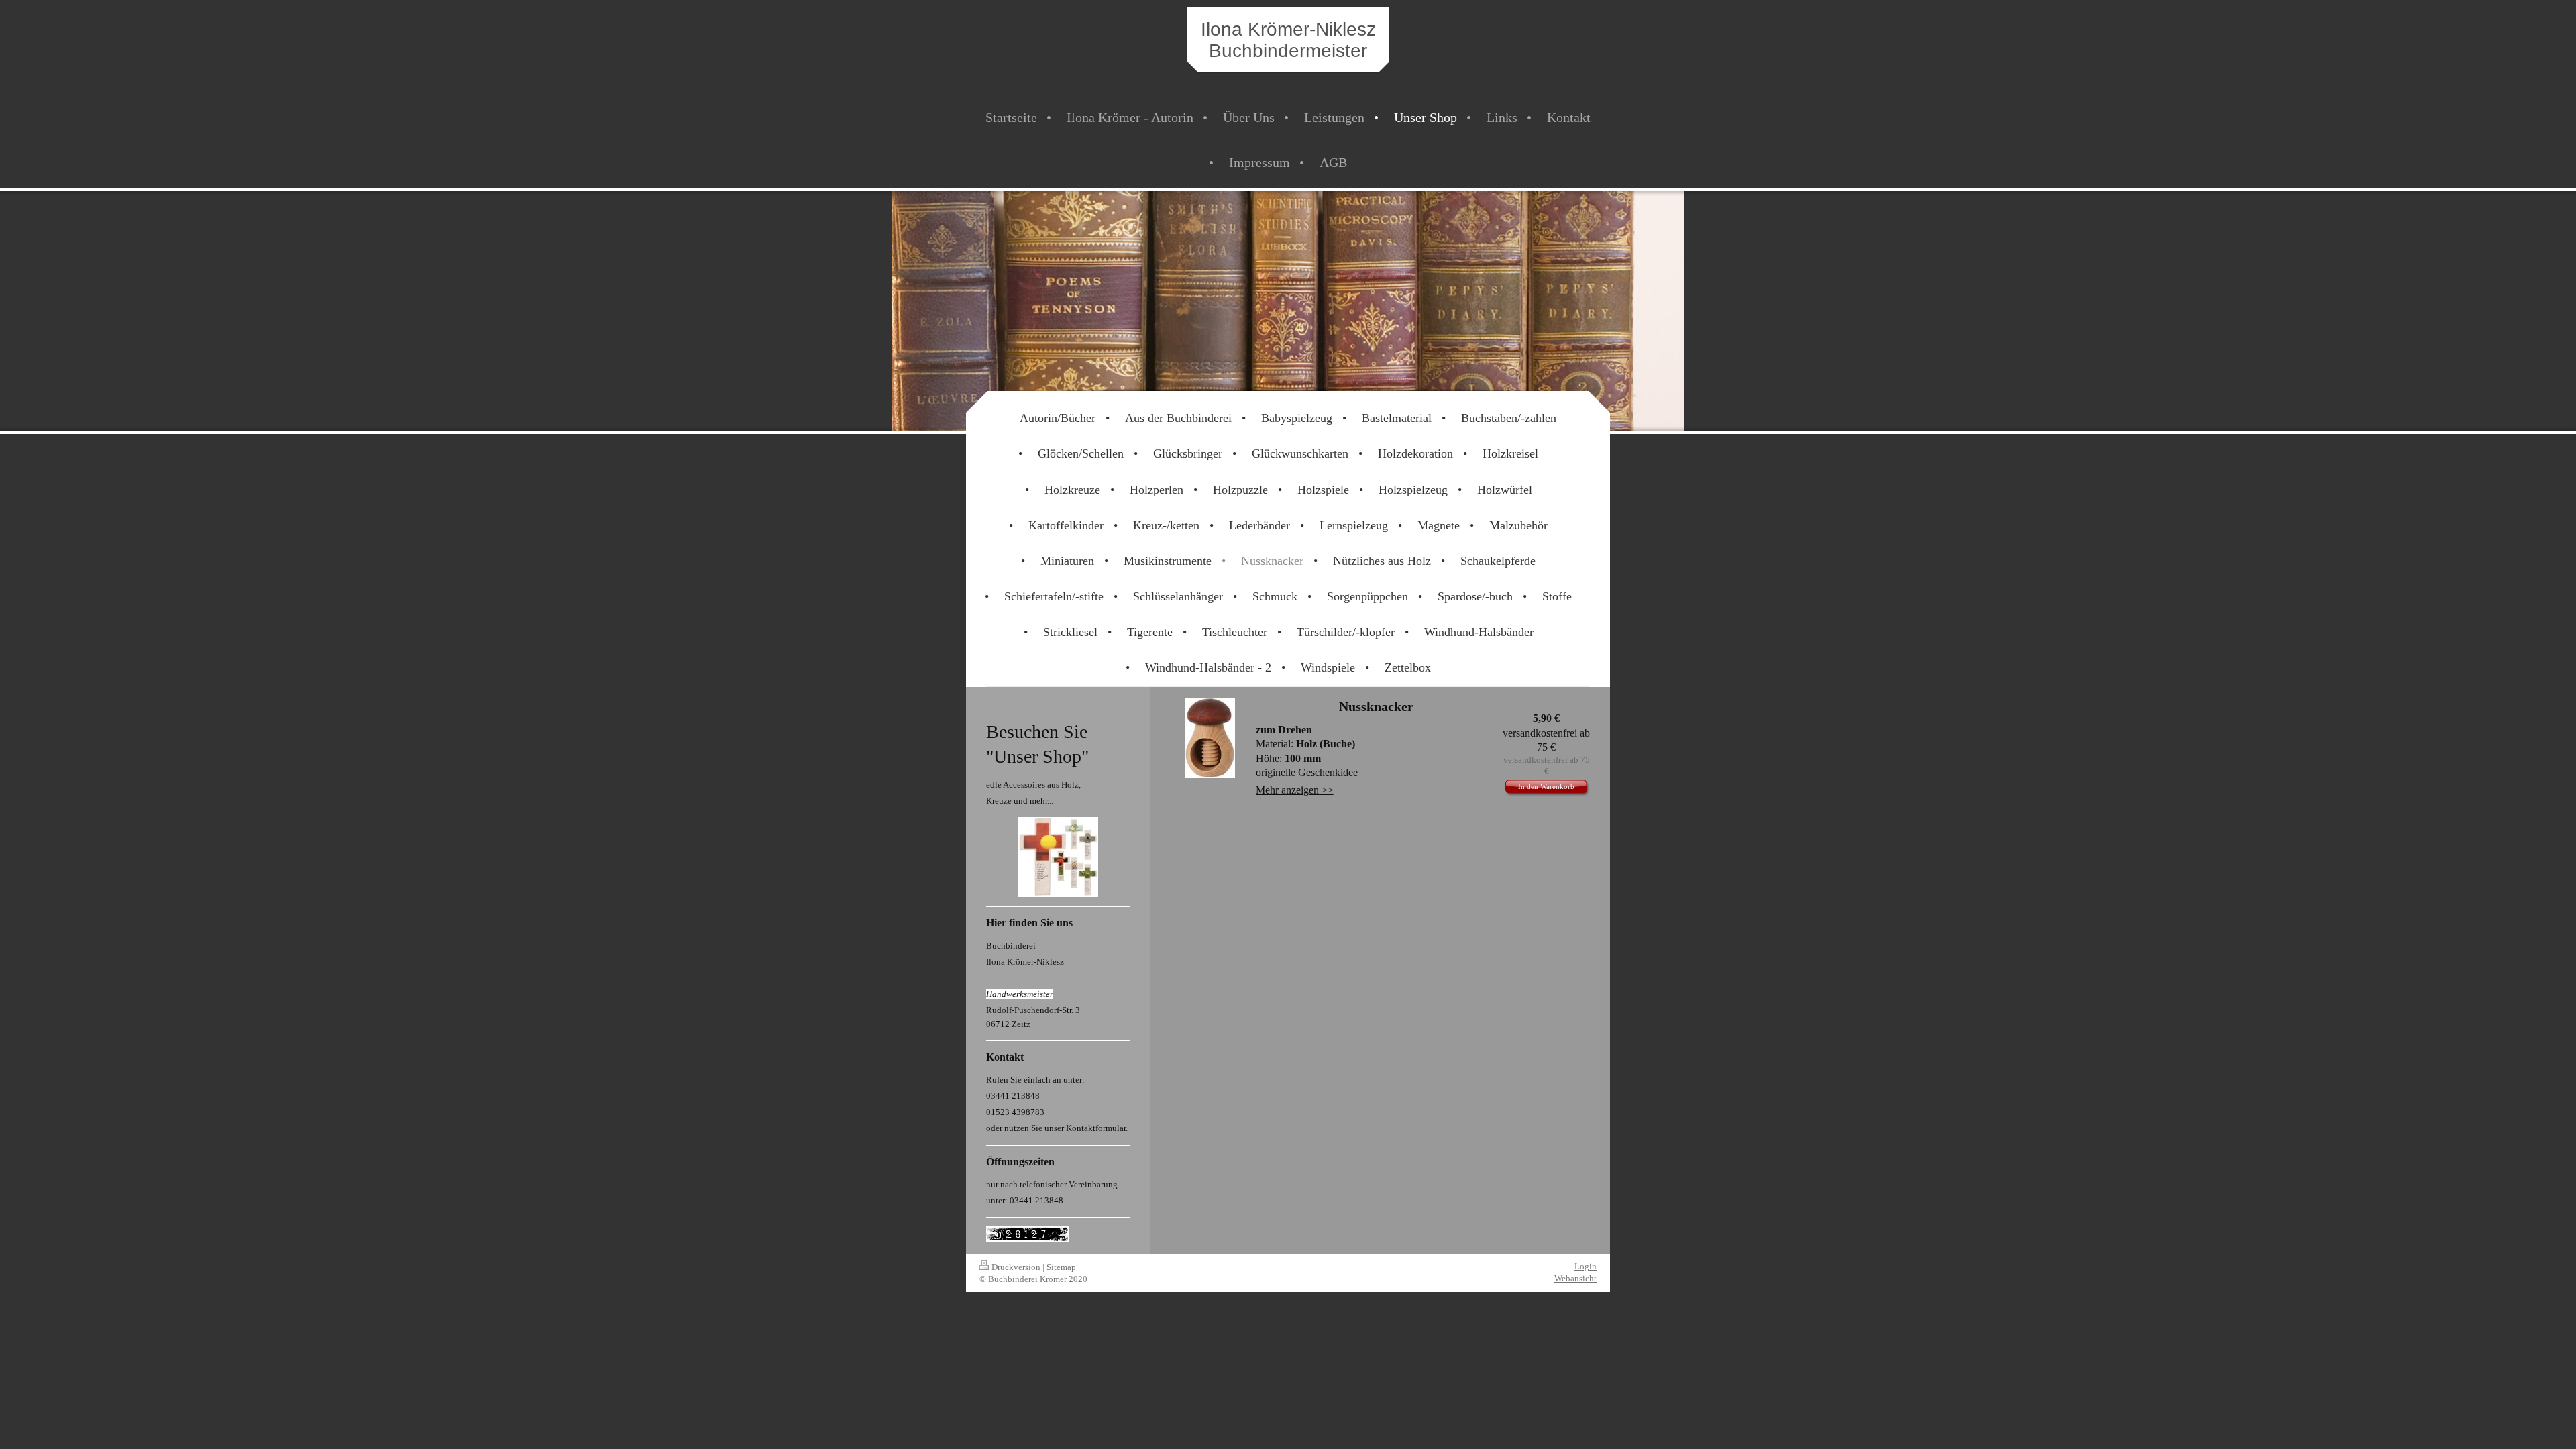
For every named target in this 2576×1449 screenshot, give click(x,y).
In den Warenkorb (1546, 786)
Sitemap (1061, 1267)
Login (1586, 1266)
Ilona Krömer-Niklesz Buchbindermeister (1288, 40)
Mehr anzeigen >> (1295, 790)
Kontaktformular (1096, 1128)
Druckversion (1016, 1267)
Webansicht (1575, 1278)
